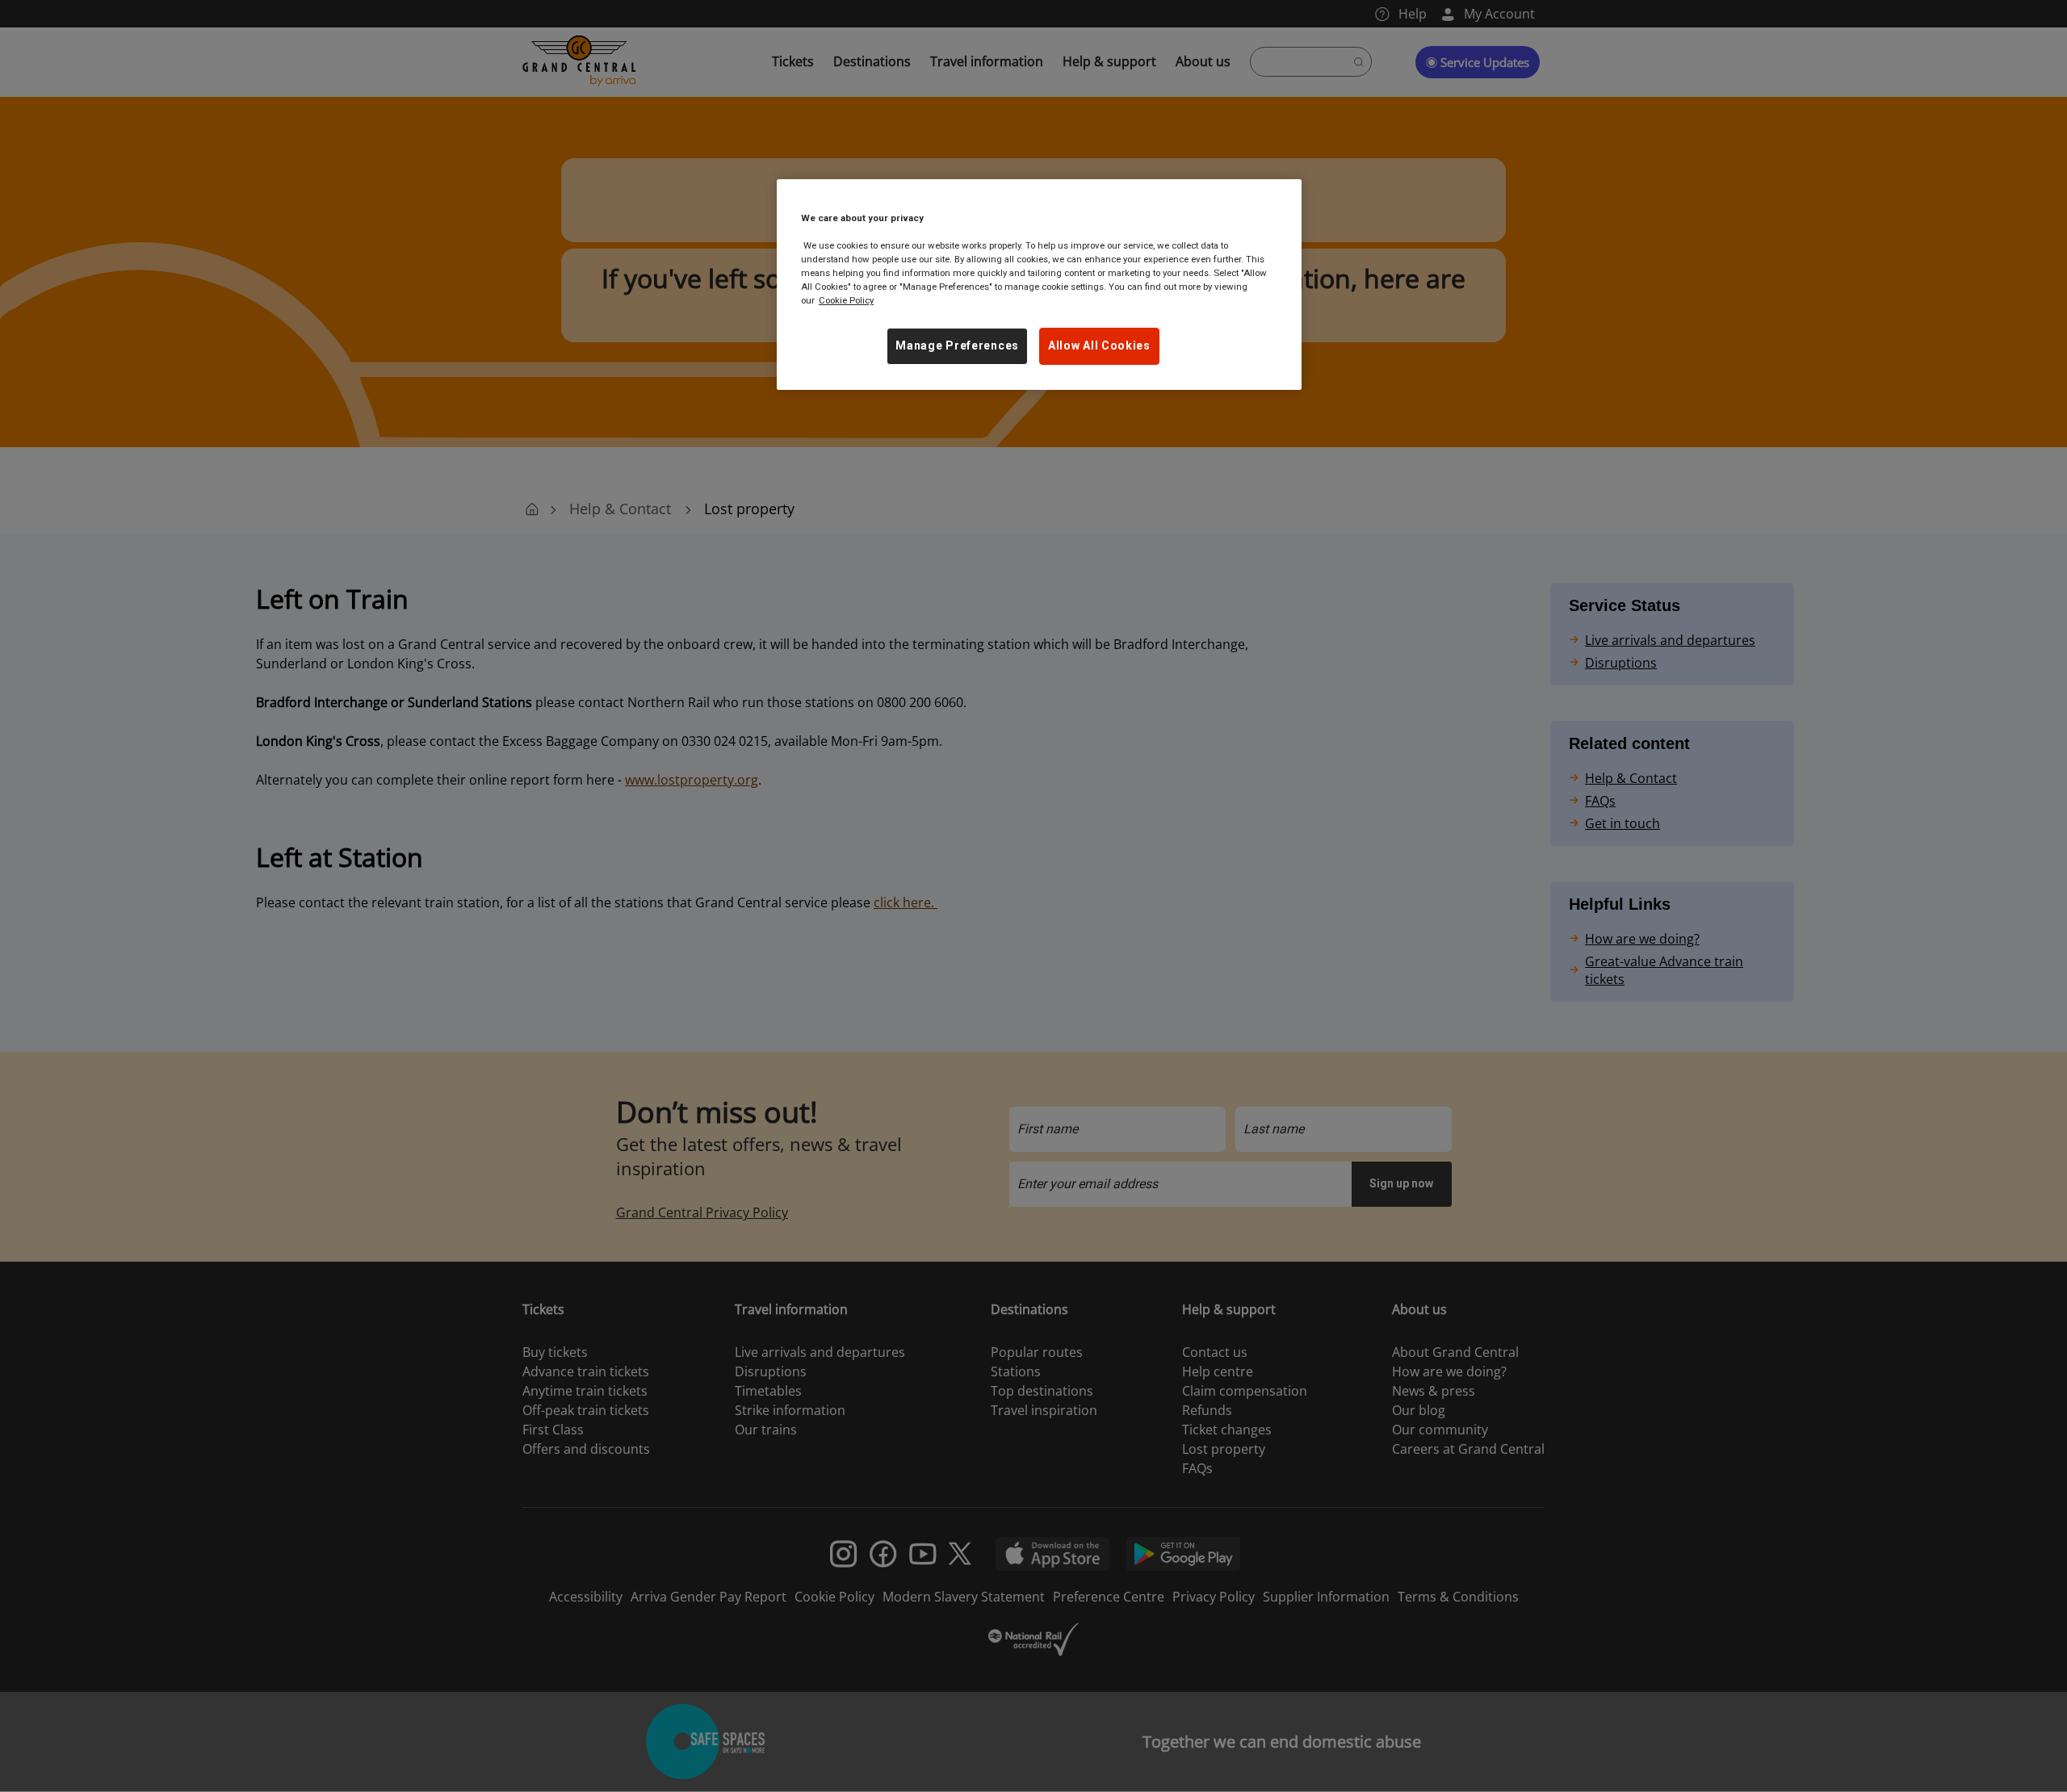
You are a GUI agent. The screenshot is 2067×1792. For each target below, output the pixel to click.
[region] (1039, 285)
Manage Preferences (957, 345)
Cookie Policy (846, 300)
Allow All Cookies (1099, 345)
